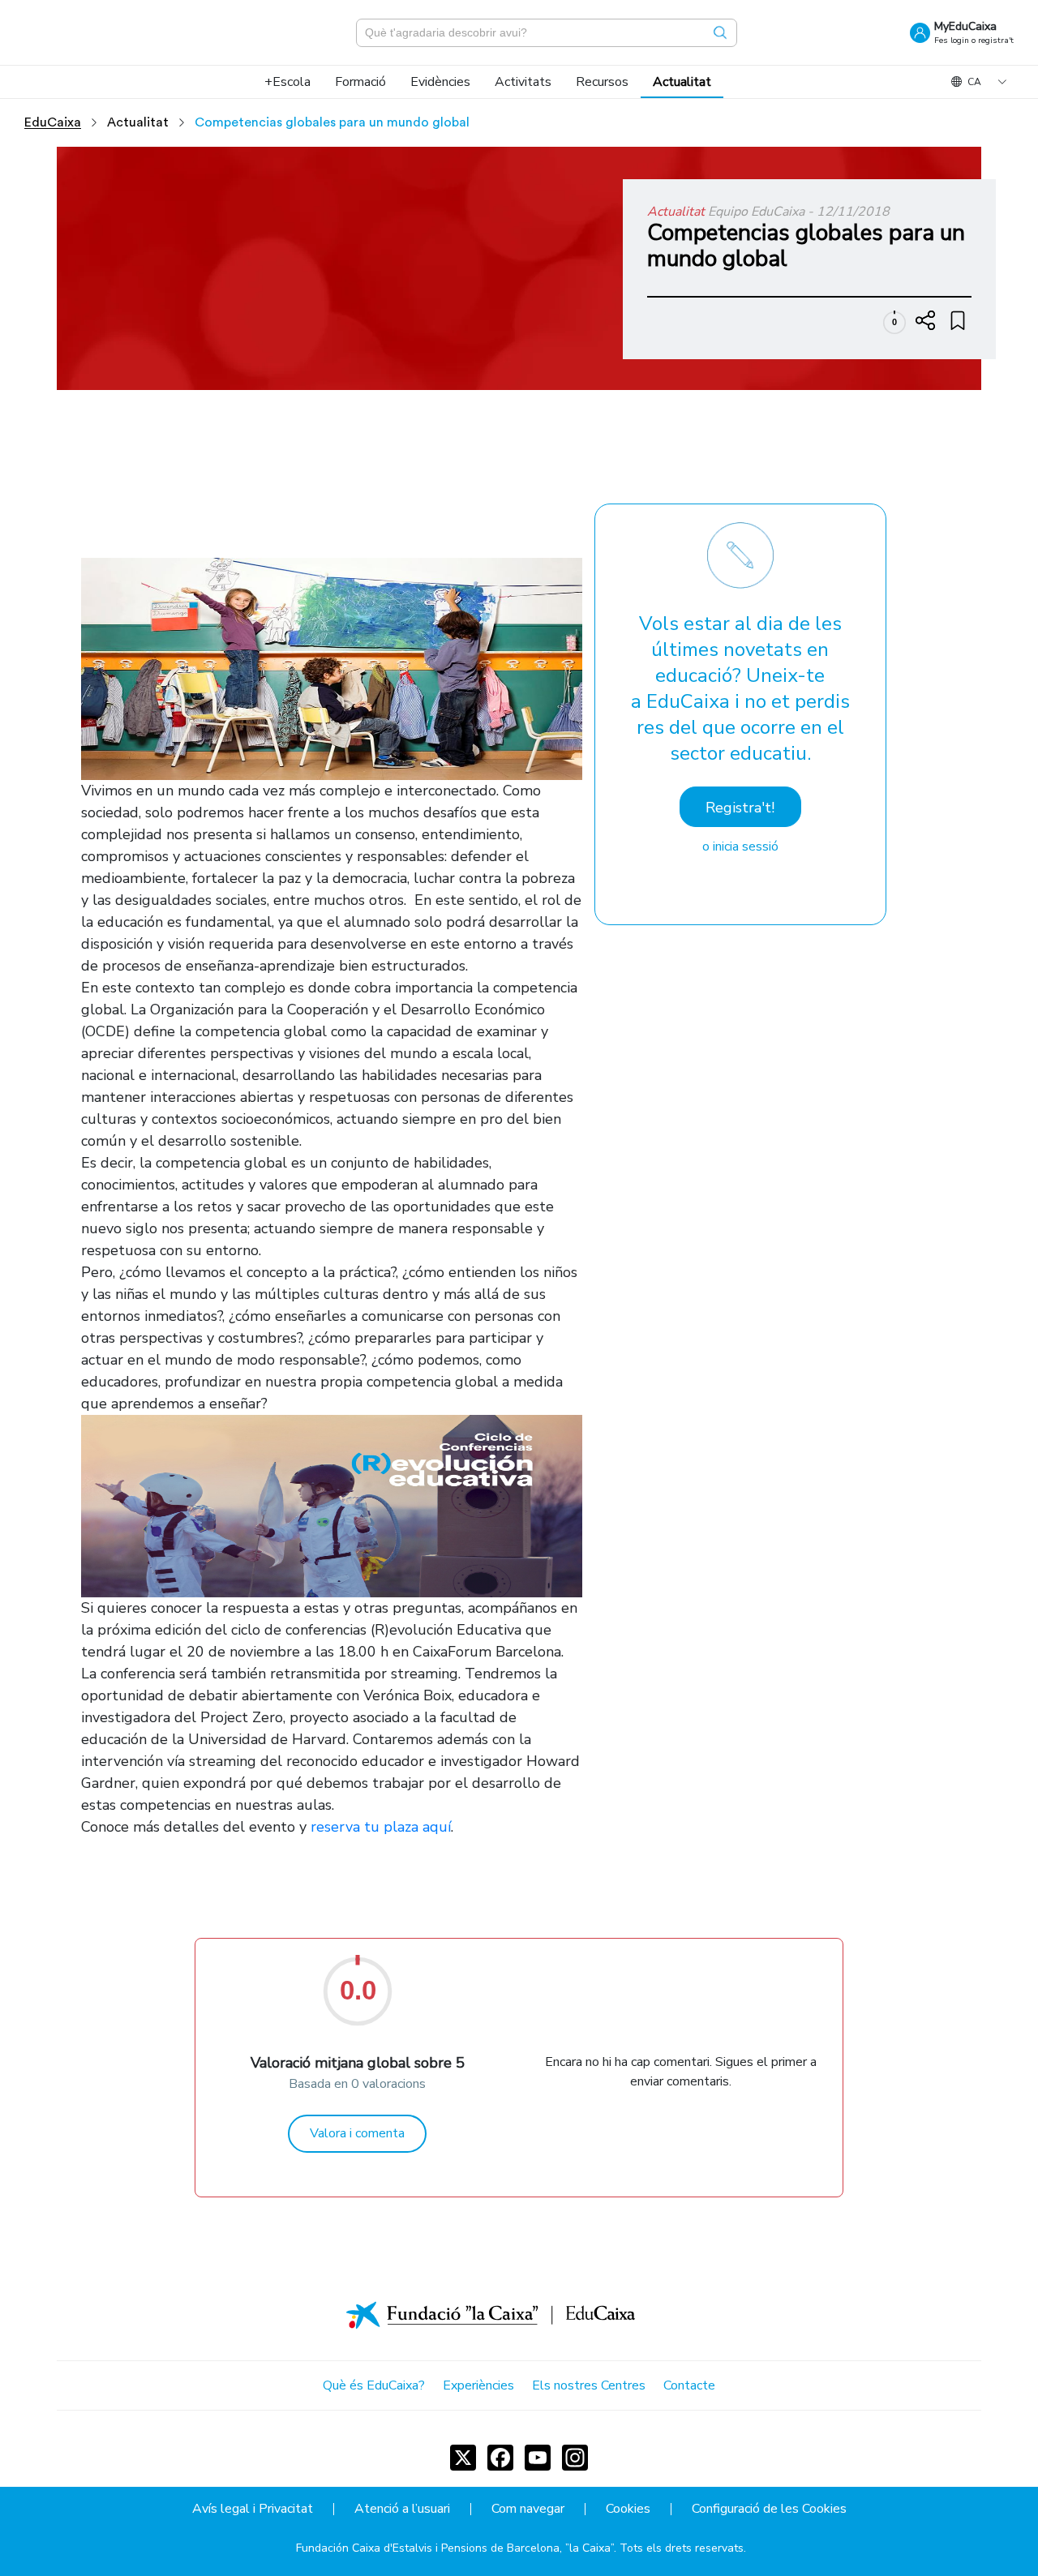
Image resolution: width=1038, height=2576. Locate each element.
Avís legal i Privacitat (253, 2509)
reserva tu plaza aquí (381, 1827)
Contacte (689, 2385)
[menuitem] (287, 82)
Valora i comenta (357, 2133)
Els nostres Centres (589, 2385)
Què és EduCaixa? (374, 2385)
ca (974, 82)
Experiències (478, 2385)
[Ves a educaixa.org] (105, 32)
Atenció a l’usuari (402, 2509)
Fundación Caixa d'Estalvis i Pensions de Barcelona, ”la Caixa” (455, 2548)
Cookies (628, 2509)
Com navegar (528, 2509)
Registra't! (740, 808)
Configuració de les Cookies (769, 2509)
